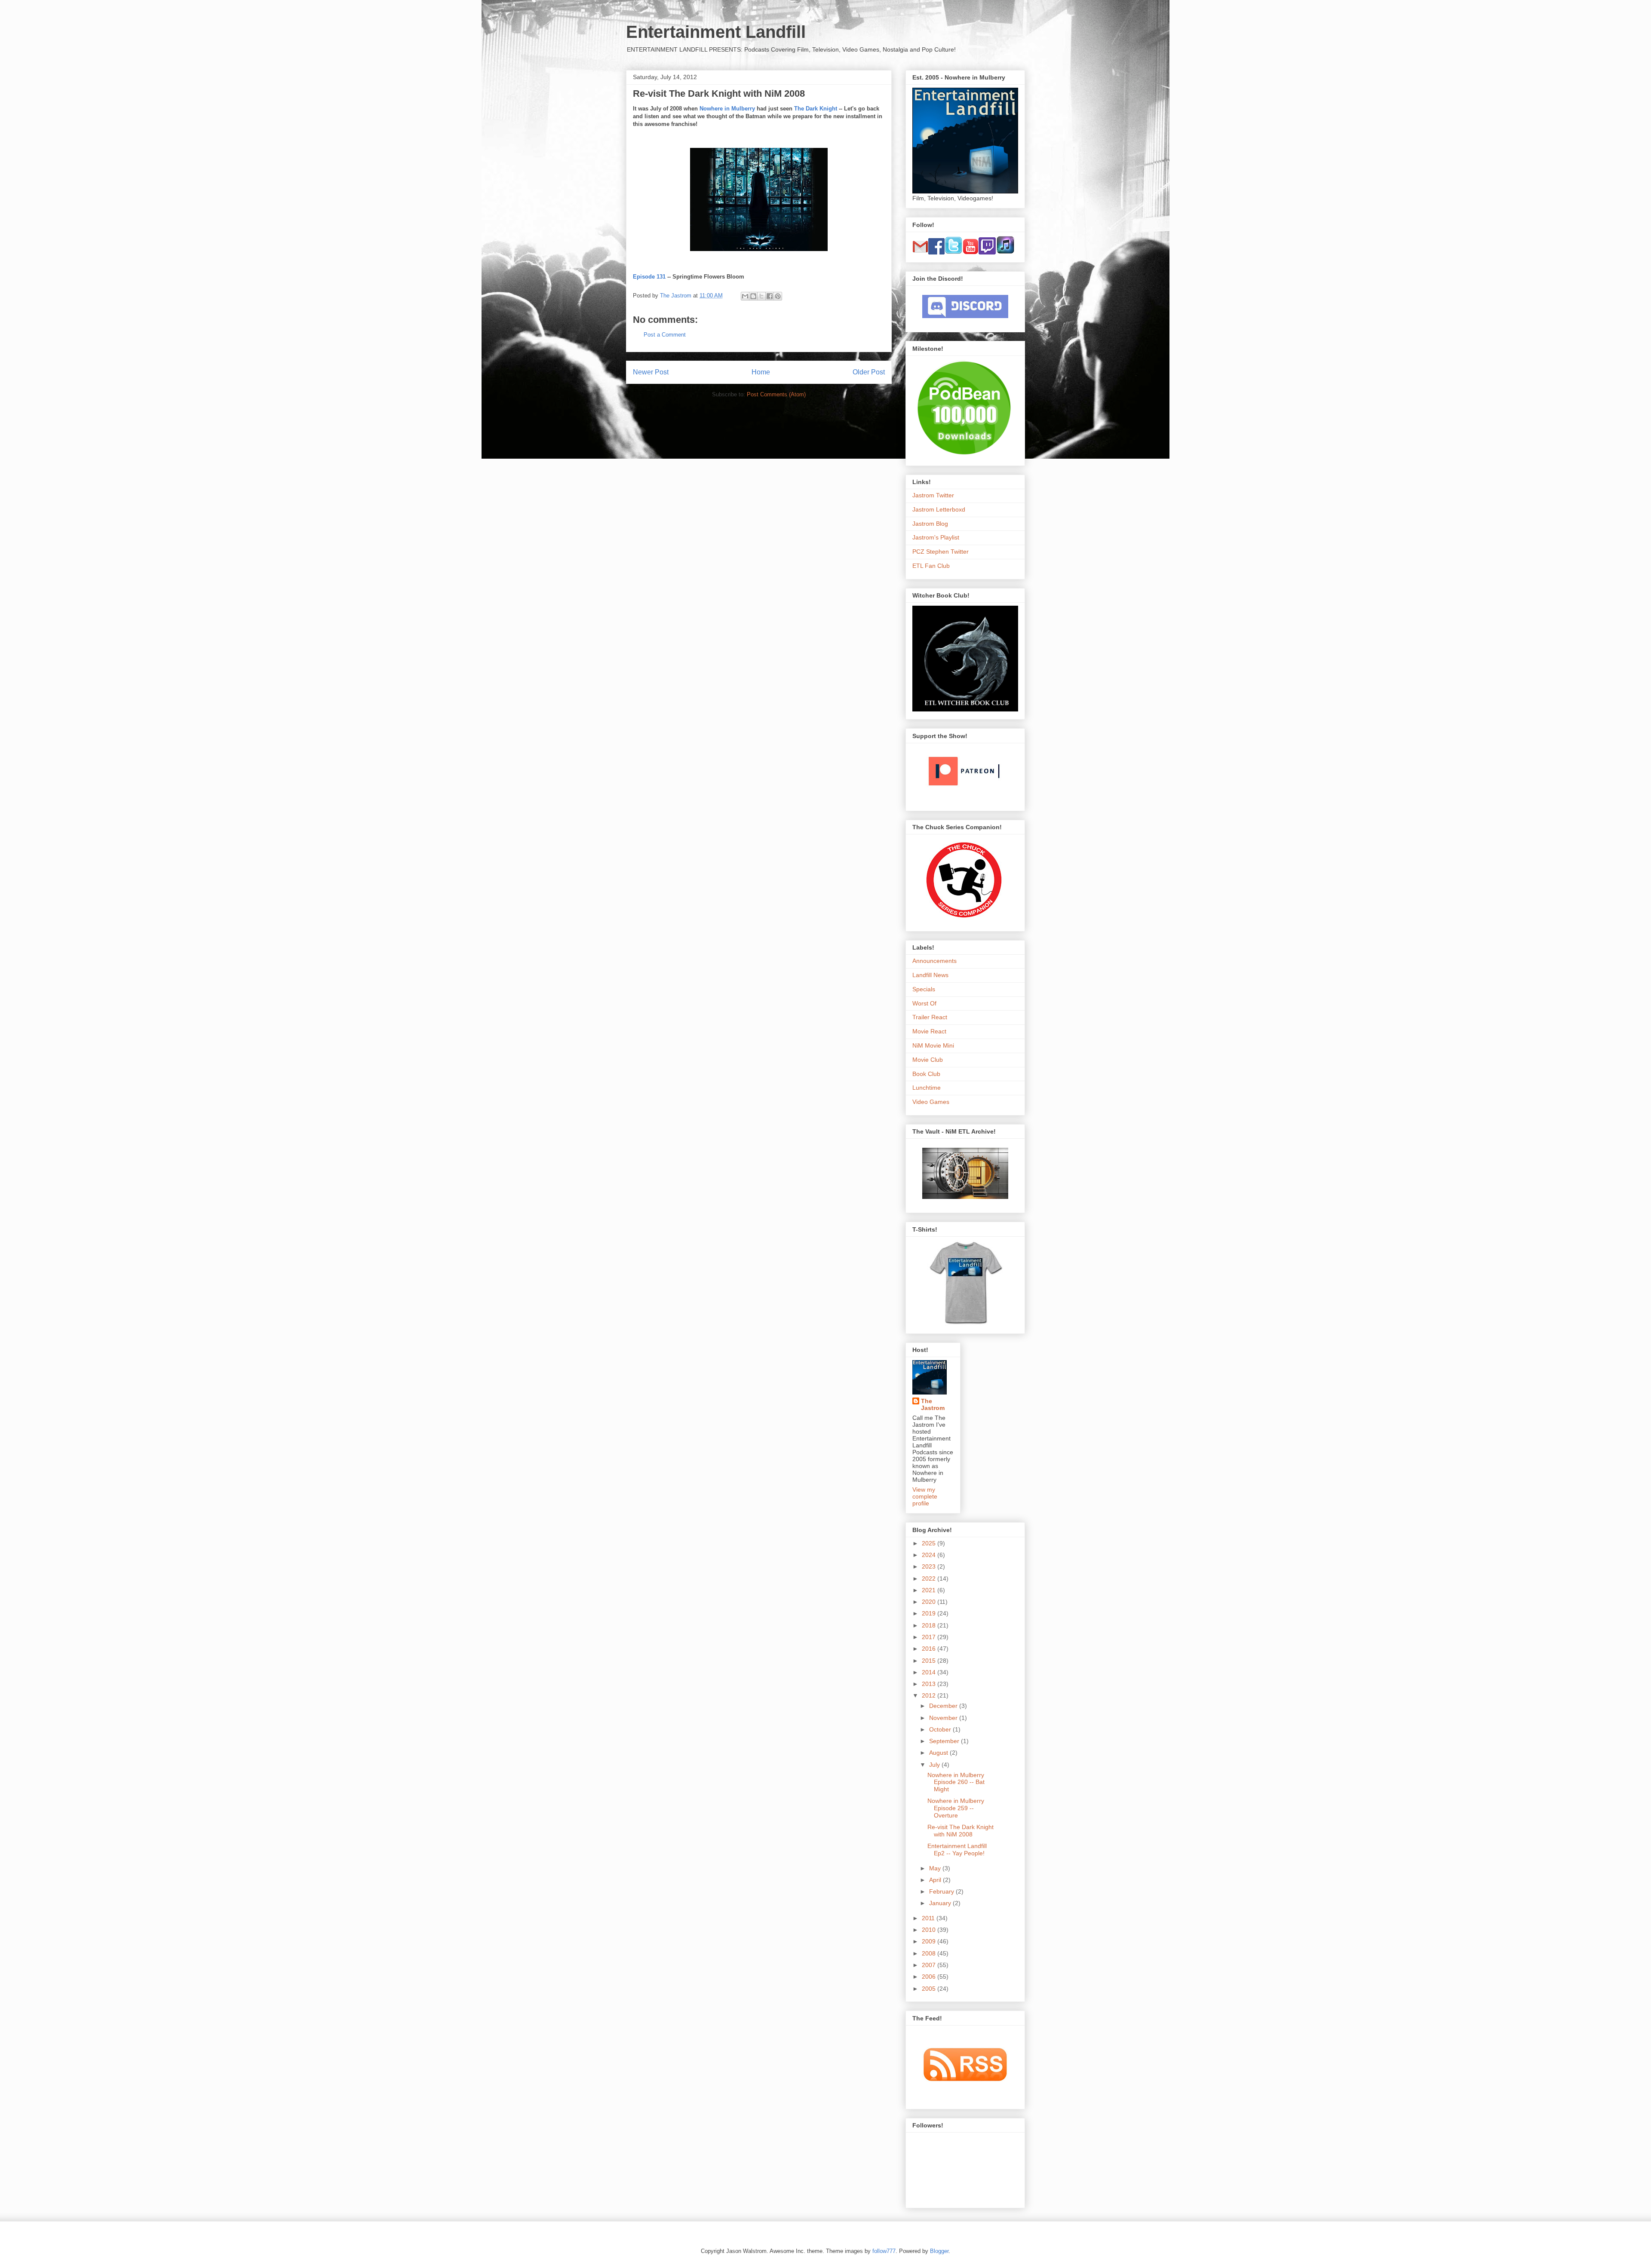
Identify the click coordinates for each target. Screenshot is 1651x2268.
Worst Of (924, 1003)
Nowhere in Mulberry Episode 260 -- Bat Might (956, 1782)
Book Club (926, 1074)
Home (761, 372)
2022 (930, 1578)
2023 (930, 1566)
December (944, 1706)
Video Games (931, 1102)
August (939, 1753)
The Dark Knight (816, 109)
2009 (930, 1941)
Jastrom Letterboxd (939, 509)
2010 (930, 1930)
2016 (930, 1649)
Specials (924, 989)
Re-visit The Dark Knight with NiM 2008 (961, 1831)
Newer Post (651, 372)
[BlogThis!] (753, 296)
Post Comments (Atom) (776, 394)
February (942, 1891)
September (945, 1741)
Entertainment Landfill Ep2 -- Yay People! (957, 1850)
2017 (930, 1637)
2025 (930, 1543)
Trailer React (930, 1017)
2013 (930, 1684)
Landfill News (930, 975)
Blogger (939, 2251)
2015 (930, 1661)
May (936, 1868)
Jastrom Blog (930, 524)
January (941, 1903)
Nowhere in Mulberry (727, 109)
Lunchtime (927, 1088)
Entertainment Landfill (716, 32)
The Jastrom (933, 1404)
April (936, 1880)
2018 (930, 1625)
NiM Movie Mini (933, 1045)
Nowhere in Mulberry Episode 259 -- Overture (956, 1808)
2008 (930, 1953)
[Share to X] (761, 296)
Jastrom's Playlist (936, 537)
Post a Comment (665, 335)
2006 (930, 1977)
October (941, 1729)
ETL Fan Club (931, 566)
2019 (930, 1613)
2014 (930, 1672)
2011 (929, 1918)
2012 (930, 1695)
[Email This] (745, 296)
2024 (930, 1555)
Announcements (934, 961)
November (944, 1718)
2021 (930, 1590)
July (935, 1765)
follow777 (884, 2251)
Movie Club (928, 1060)
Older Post (869, 372)
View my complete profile (925, 1496)
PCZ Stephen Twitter (941, 552)
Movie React (929, 1031)
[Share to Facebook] (770, 296)
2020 (930, 1602)
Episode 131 (649, 277)
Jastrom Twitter (933, 495)
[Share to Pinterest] (778, 296)
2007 (930, 1965)
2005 (930, 1989)
